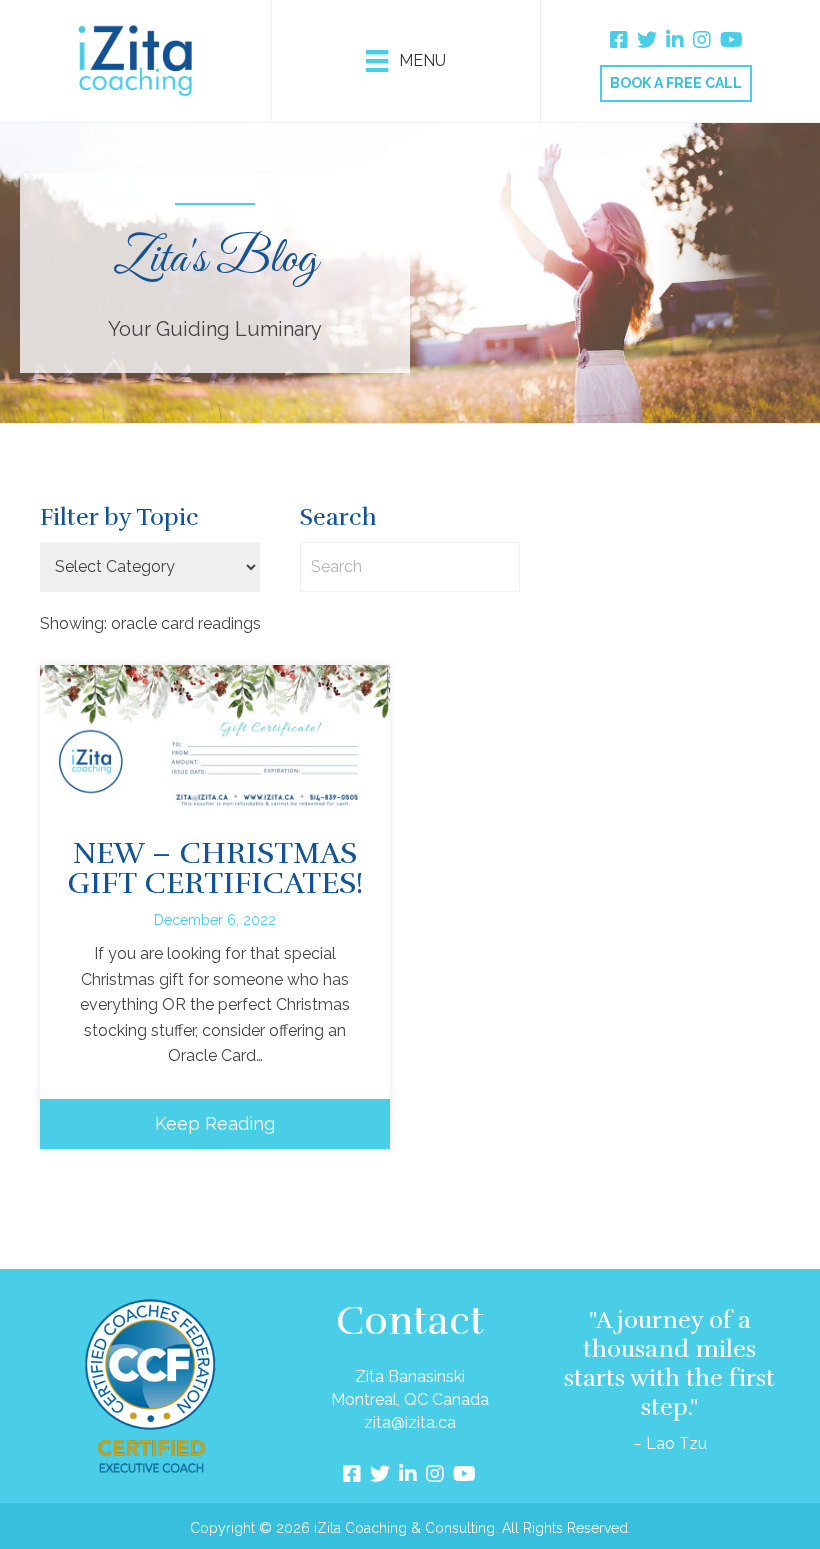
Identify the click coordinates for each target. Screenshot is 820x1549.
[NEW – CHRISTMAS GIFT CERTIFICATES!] (215, 735)
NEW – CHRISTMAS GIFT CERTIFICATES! (215, 868)
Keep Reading (215, 1123)
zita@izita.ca (410, 1422)
